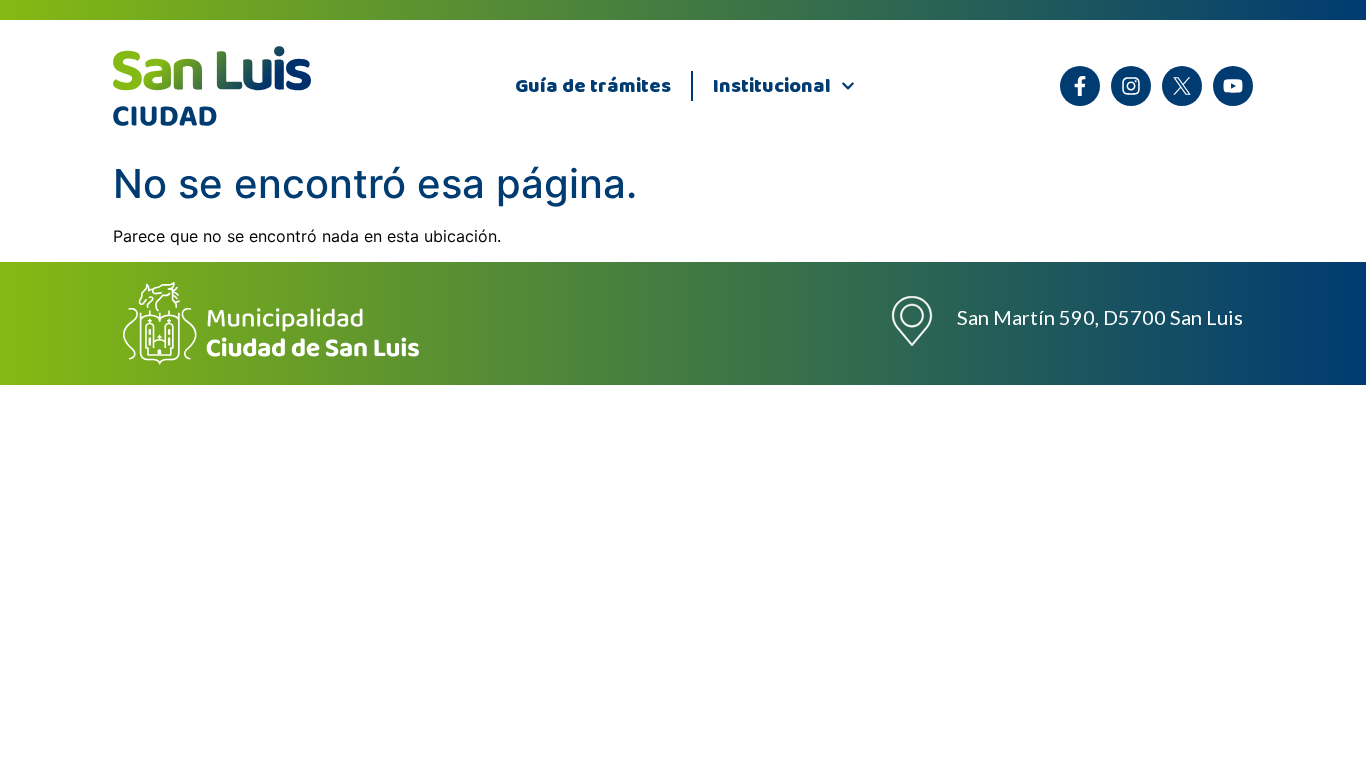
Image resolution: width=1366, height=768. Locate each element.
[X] (1182, 86)
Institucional (772, 86)
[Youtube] (1233, 86)
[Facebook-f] (1080, 86)
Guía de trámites (593, 86)
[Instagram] (1131, 86)
